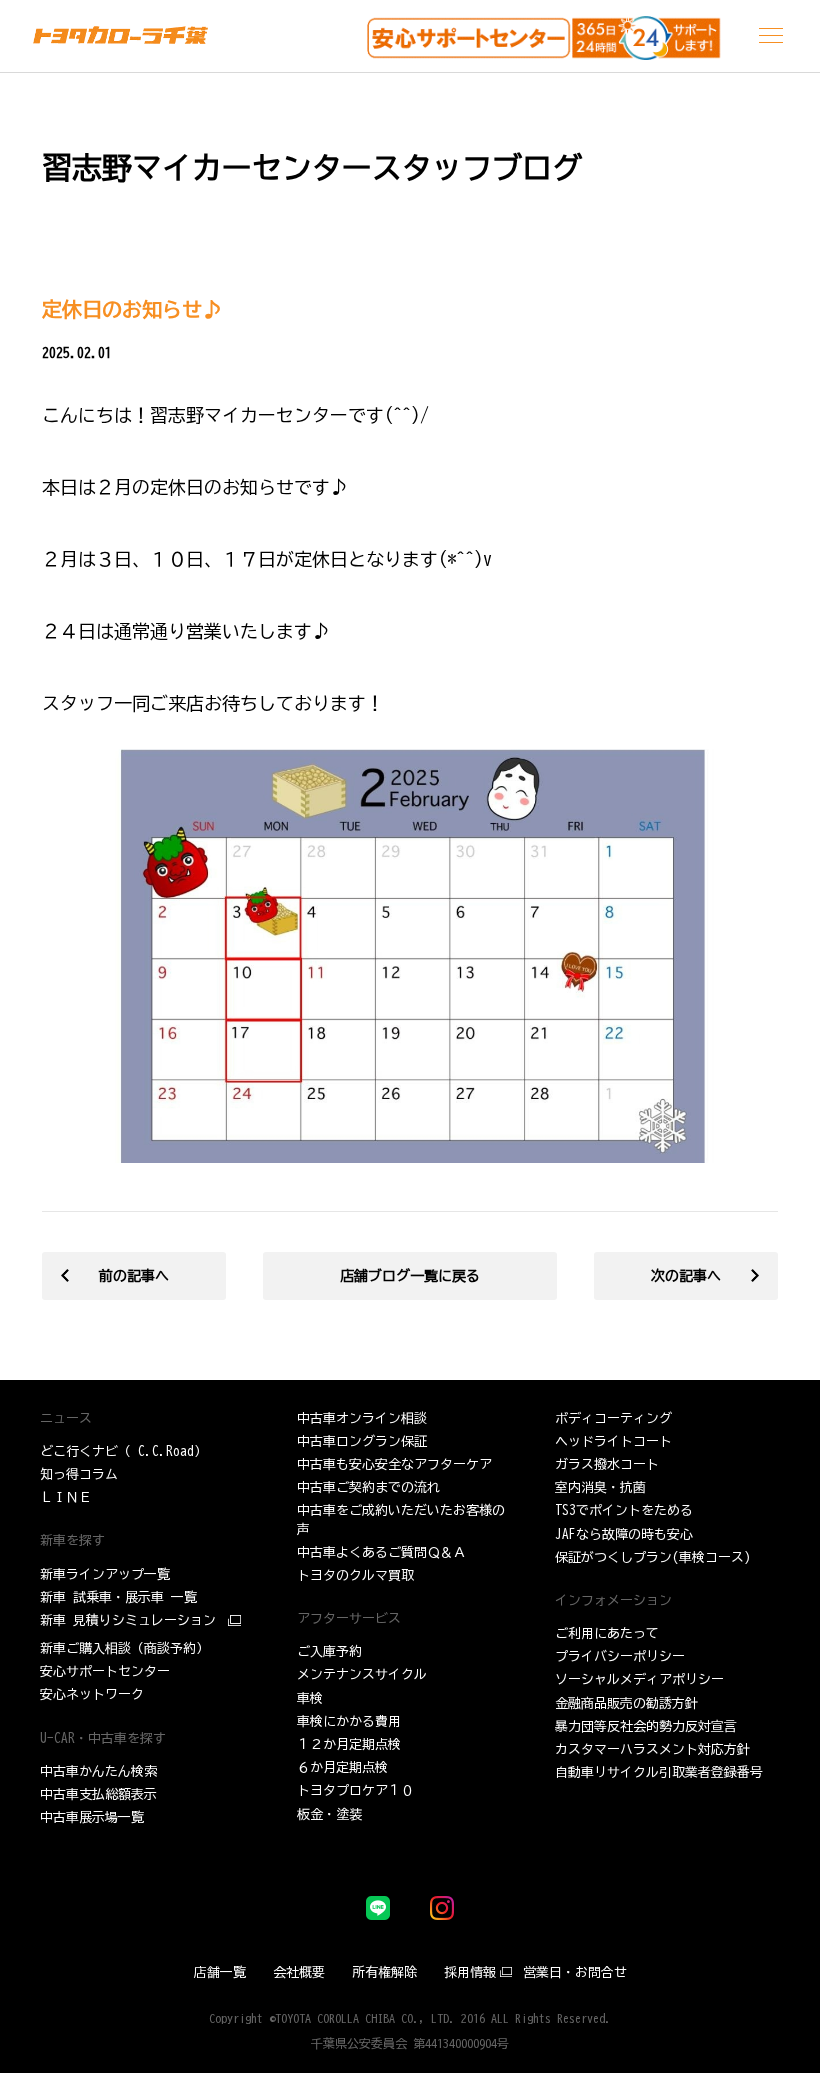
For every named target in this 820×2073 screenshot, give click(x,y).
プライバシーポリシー (620, 1656)
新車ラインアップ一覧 (105, 1574)
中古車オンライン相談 (362, 1418)
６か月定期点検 (342, 1767)
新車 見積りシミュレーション (128, 1620)
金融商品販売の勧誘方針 (626, 1703)
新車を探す (72, 1540)
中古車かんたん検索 (98, 1771)
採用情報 (470, 1972)
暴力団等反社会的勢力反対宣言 (646, 1726)
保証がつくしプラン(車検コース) (653, 1557)
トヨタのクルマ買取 (355, 1575)
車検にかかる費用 (349, 1721)
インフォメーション (613, 1600)
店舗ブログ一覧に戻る (410, 1276)
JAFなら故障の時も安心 (624, 1534)
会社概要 (299, 1972)
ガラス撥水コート (607, 1464)
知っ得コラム (79, 1474)
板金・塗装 (329, 1814)
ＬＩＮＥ (66, 1497)
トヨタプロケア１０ (355, 1790)
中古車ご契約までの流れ (368, 1487)
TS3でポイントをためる (624, 1510)
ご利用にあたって (607, 1633)
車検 (310, 1698)
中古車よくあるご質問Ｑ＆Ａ (381, 1552)
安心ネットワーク (92, 1694)
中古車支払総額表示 (98, 1794)
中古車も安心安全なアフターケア (394, 1464)
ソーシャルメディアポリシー (639, 1679)
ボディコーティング (613, 1418)
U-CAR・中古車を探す (103, 1738)
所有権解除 (384, 1972)
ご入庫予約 (329, 1651)
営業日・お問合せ (575, 1972)
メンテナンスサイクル (362, 1674)
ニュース (66, 1418)
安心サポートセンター (105, 1671)
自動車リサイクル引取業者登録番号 (659, 1772)
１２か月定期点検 (349, 1744)
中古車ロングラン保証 (362, 1441)
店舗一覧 (220, 1972)
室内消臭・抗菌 (600, 1487)
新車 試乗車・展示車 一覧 (118, 1597)
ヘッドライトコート (613, 1441)
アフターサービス (349, 1618)
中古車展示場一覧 (92, 1817)
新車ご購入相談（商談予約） (124, 1648)
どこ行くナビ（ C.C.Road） (123, 1451)
